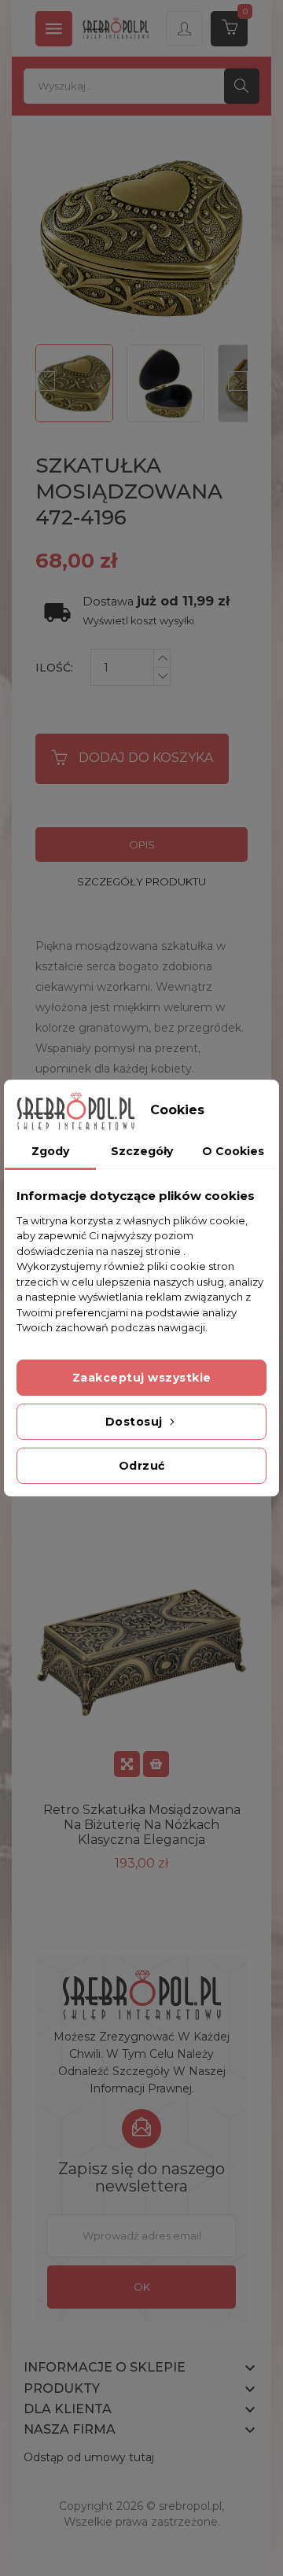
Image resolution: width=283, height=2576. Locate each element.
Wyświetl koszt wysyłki (138, 621)
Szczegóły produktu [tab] (141, 881)
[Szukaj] (242, 86)
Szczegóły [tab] (142, 1151)
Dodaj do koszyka (146, 758)
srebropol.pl (190, 2506)
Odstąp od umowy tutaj (89, 2457)
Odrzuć (142, 1466)
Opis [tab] (142, 845)
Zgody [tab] (50, 1151)
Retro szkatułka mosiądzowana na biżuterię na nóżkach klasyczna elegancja (142, 1825)
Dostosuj (136, 1422)
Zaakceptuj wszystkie (142, 1378)
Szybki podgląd (127, 1764)
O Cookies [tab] (233, 1151)
